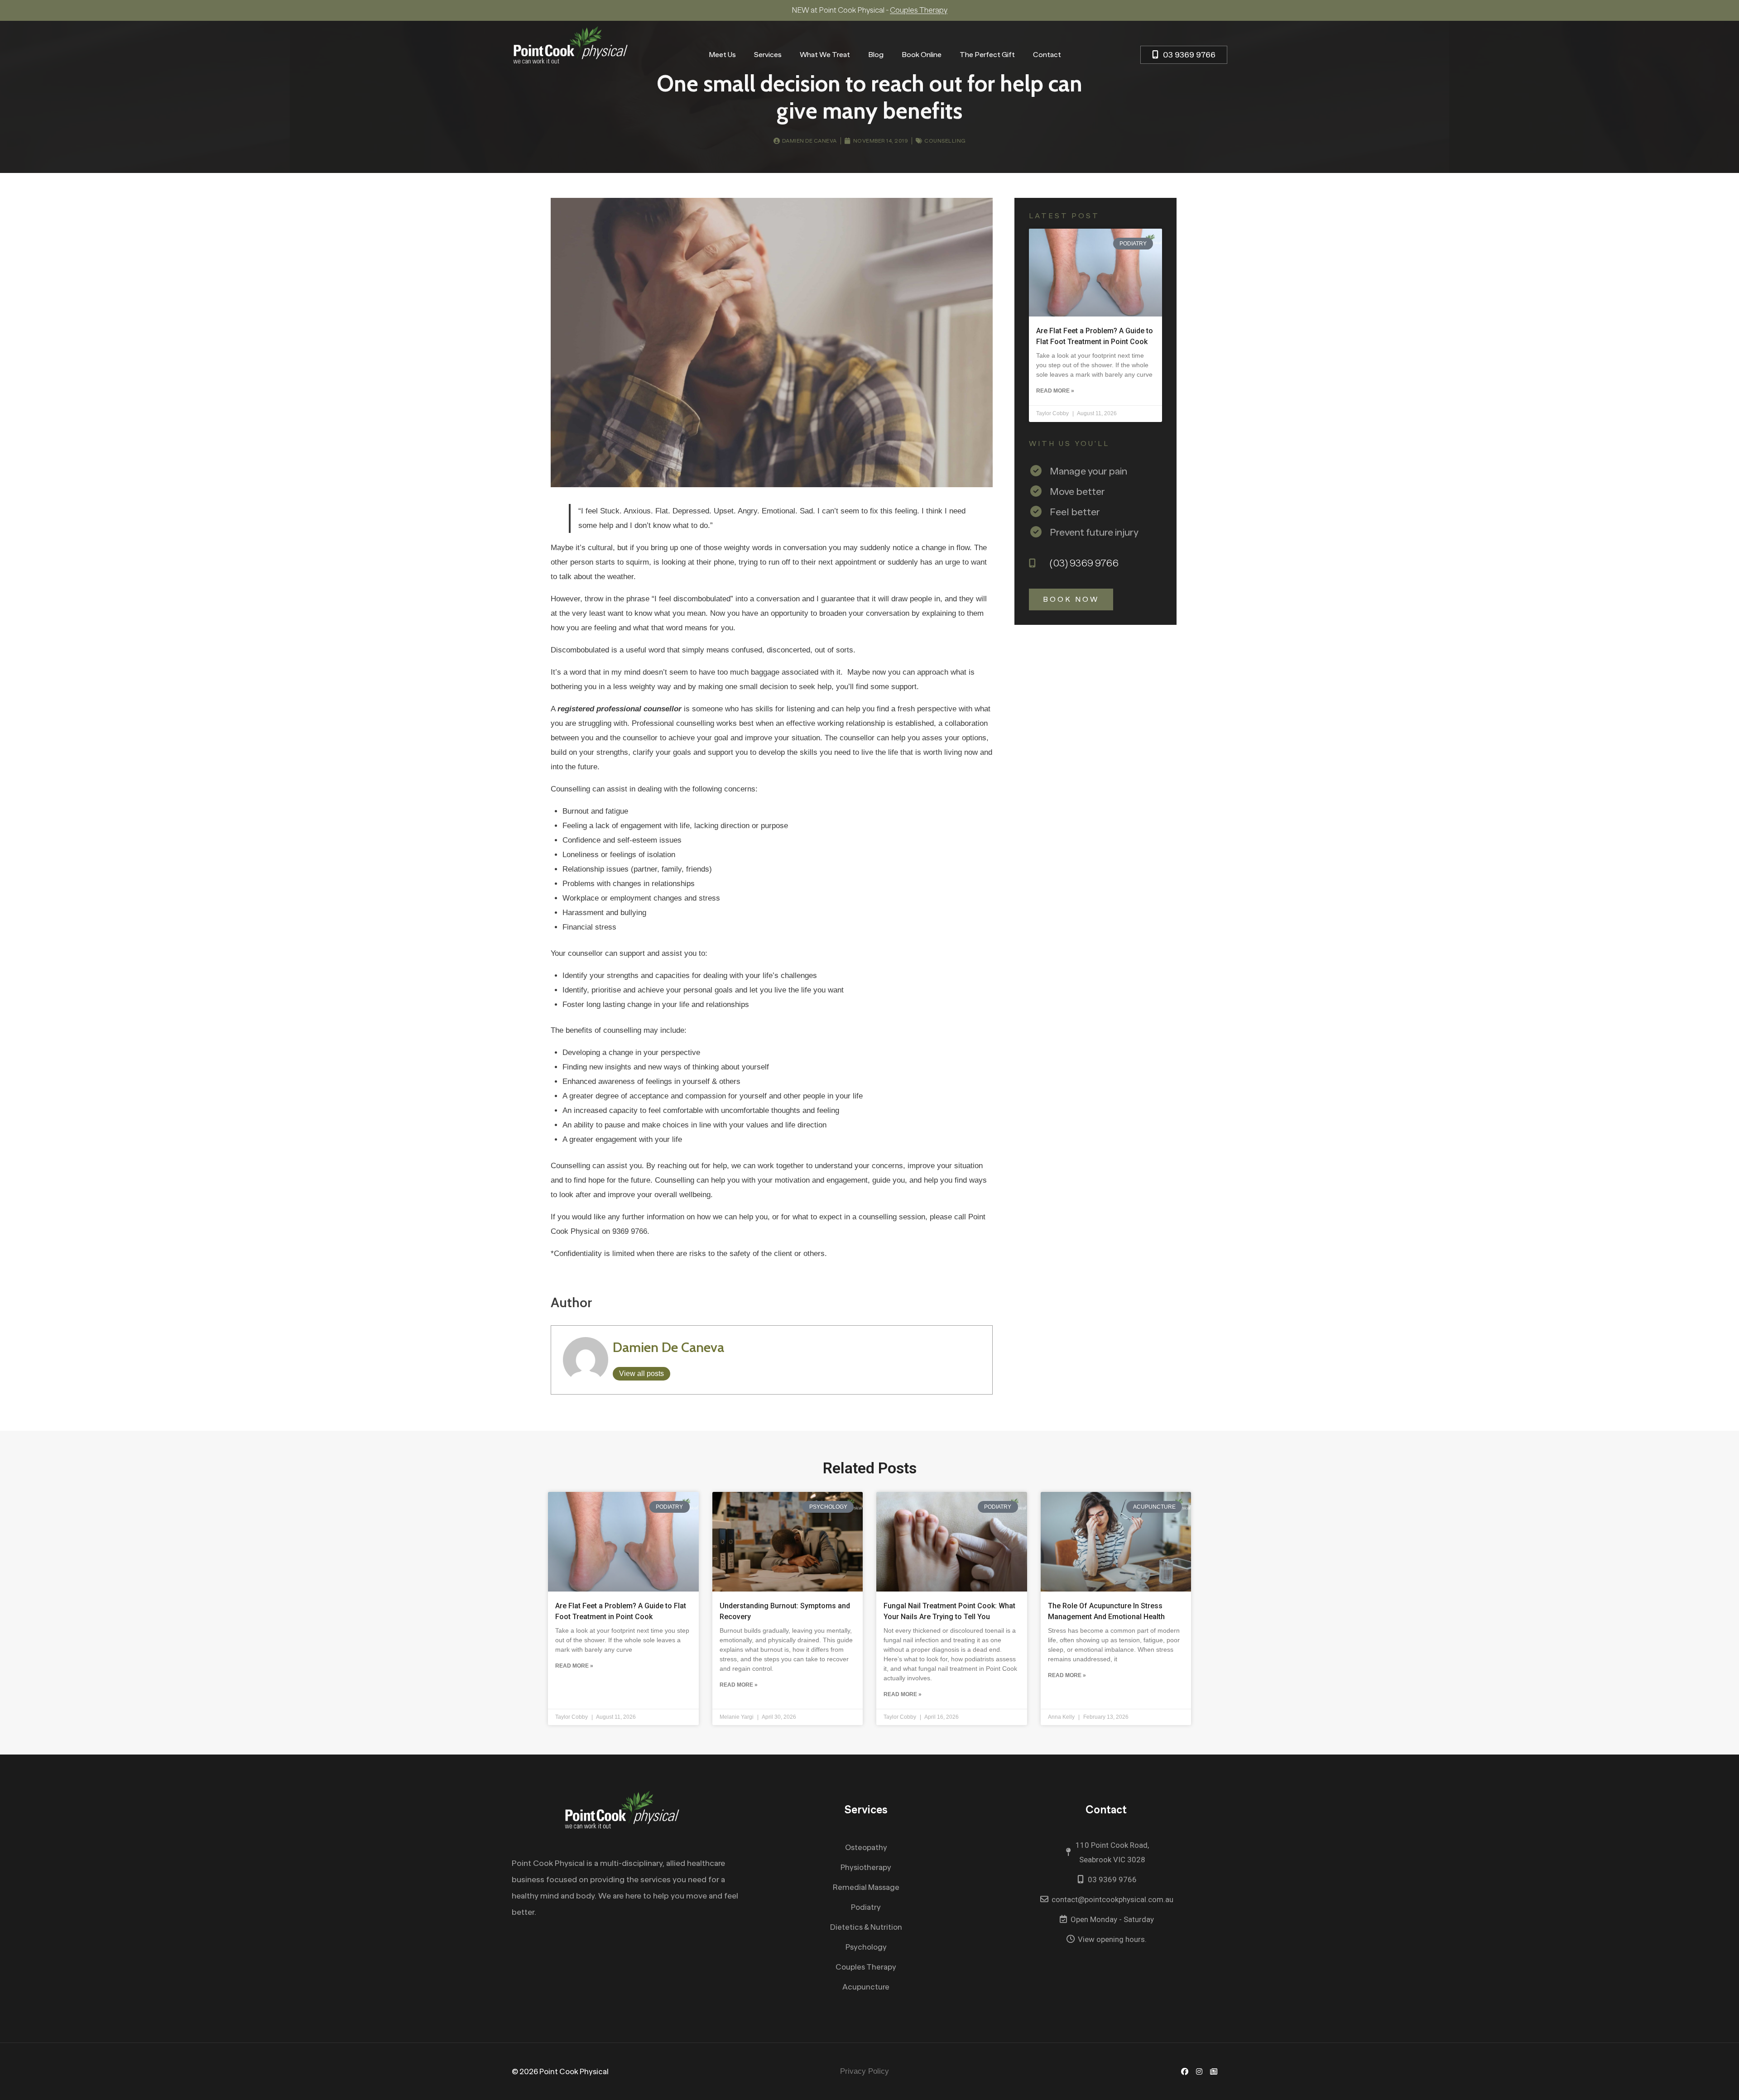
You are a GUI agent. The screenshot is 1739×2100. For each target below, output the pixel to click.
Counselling (945, 141)
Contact (1047, 55)
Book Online (922, 55)
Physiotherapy (866, 1867)
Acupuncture (866, 1987)
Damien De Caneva (668, 1347)
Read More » (1055, 391)
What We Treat (825, 55)
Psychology (866, 1947)
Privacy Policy (865, 2071)
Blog (876, 55)
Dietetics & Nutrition (866, 1927)
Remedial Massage (866, 1887)
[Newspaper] (1214, 2071)
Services (768, 55)
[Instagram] (1199, 2071)
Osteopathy (866, 1848)
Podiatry (866, 1907)
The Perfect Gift (987, 55)
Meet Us (722, 55)
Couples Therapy (866, 1967)
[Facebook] (1185, 2071)
